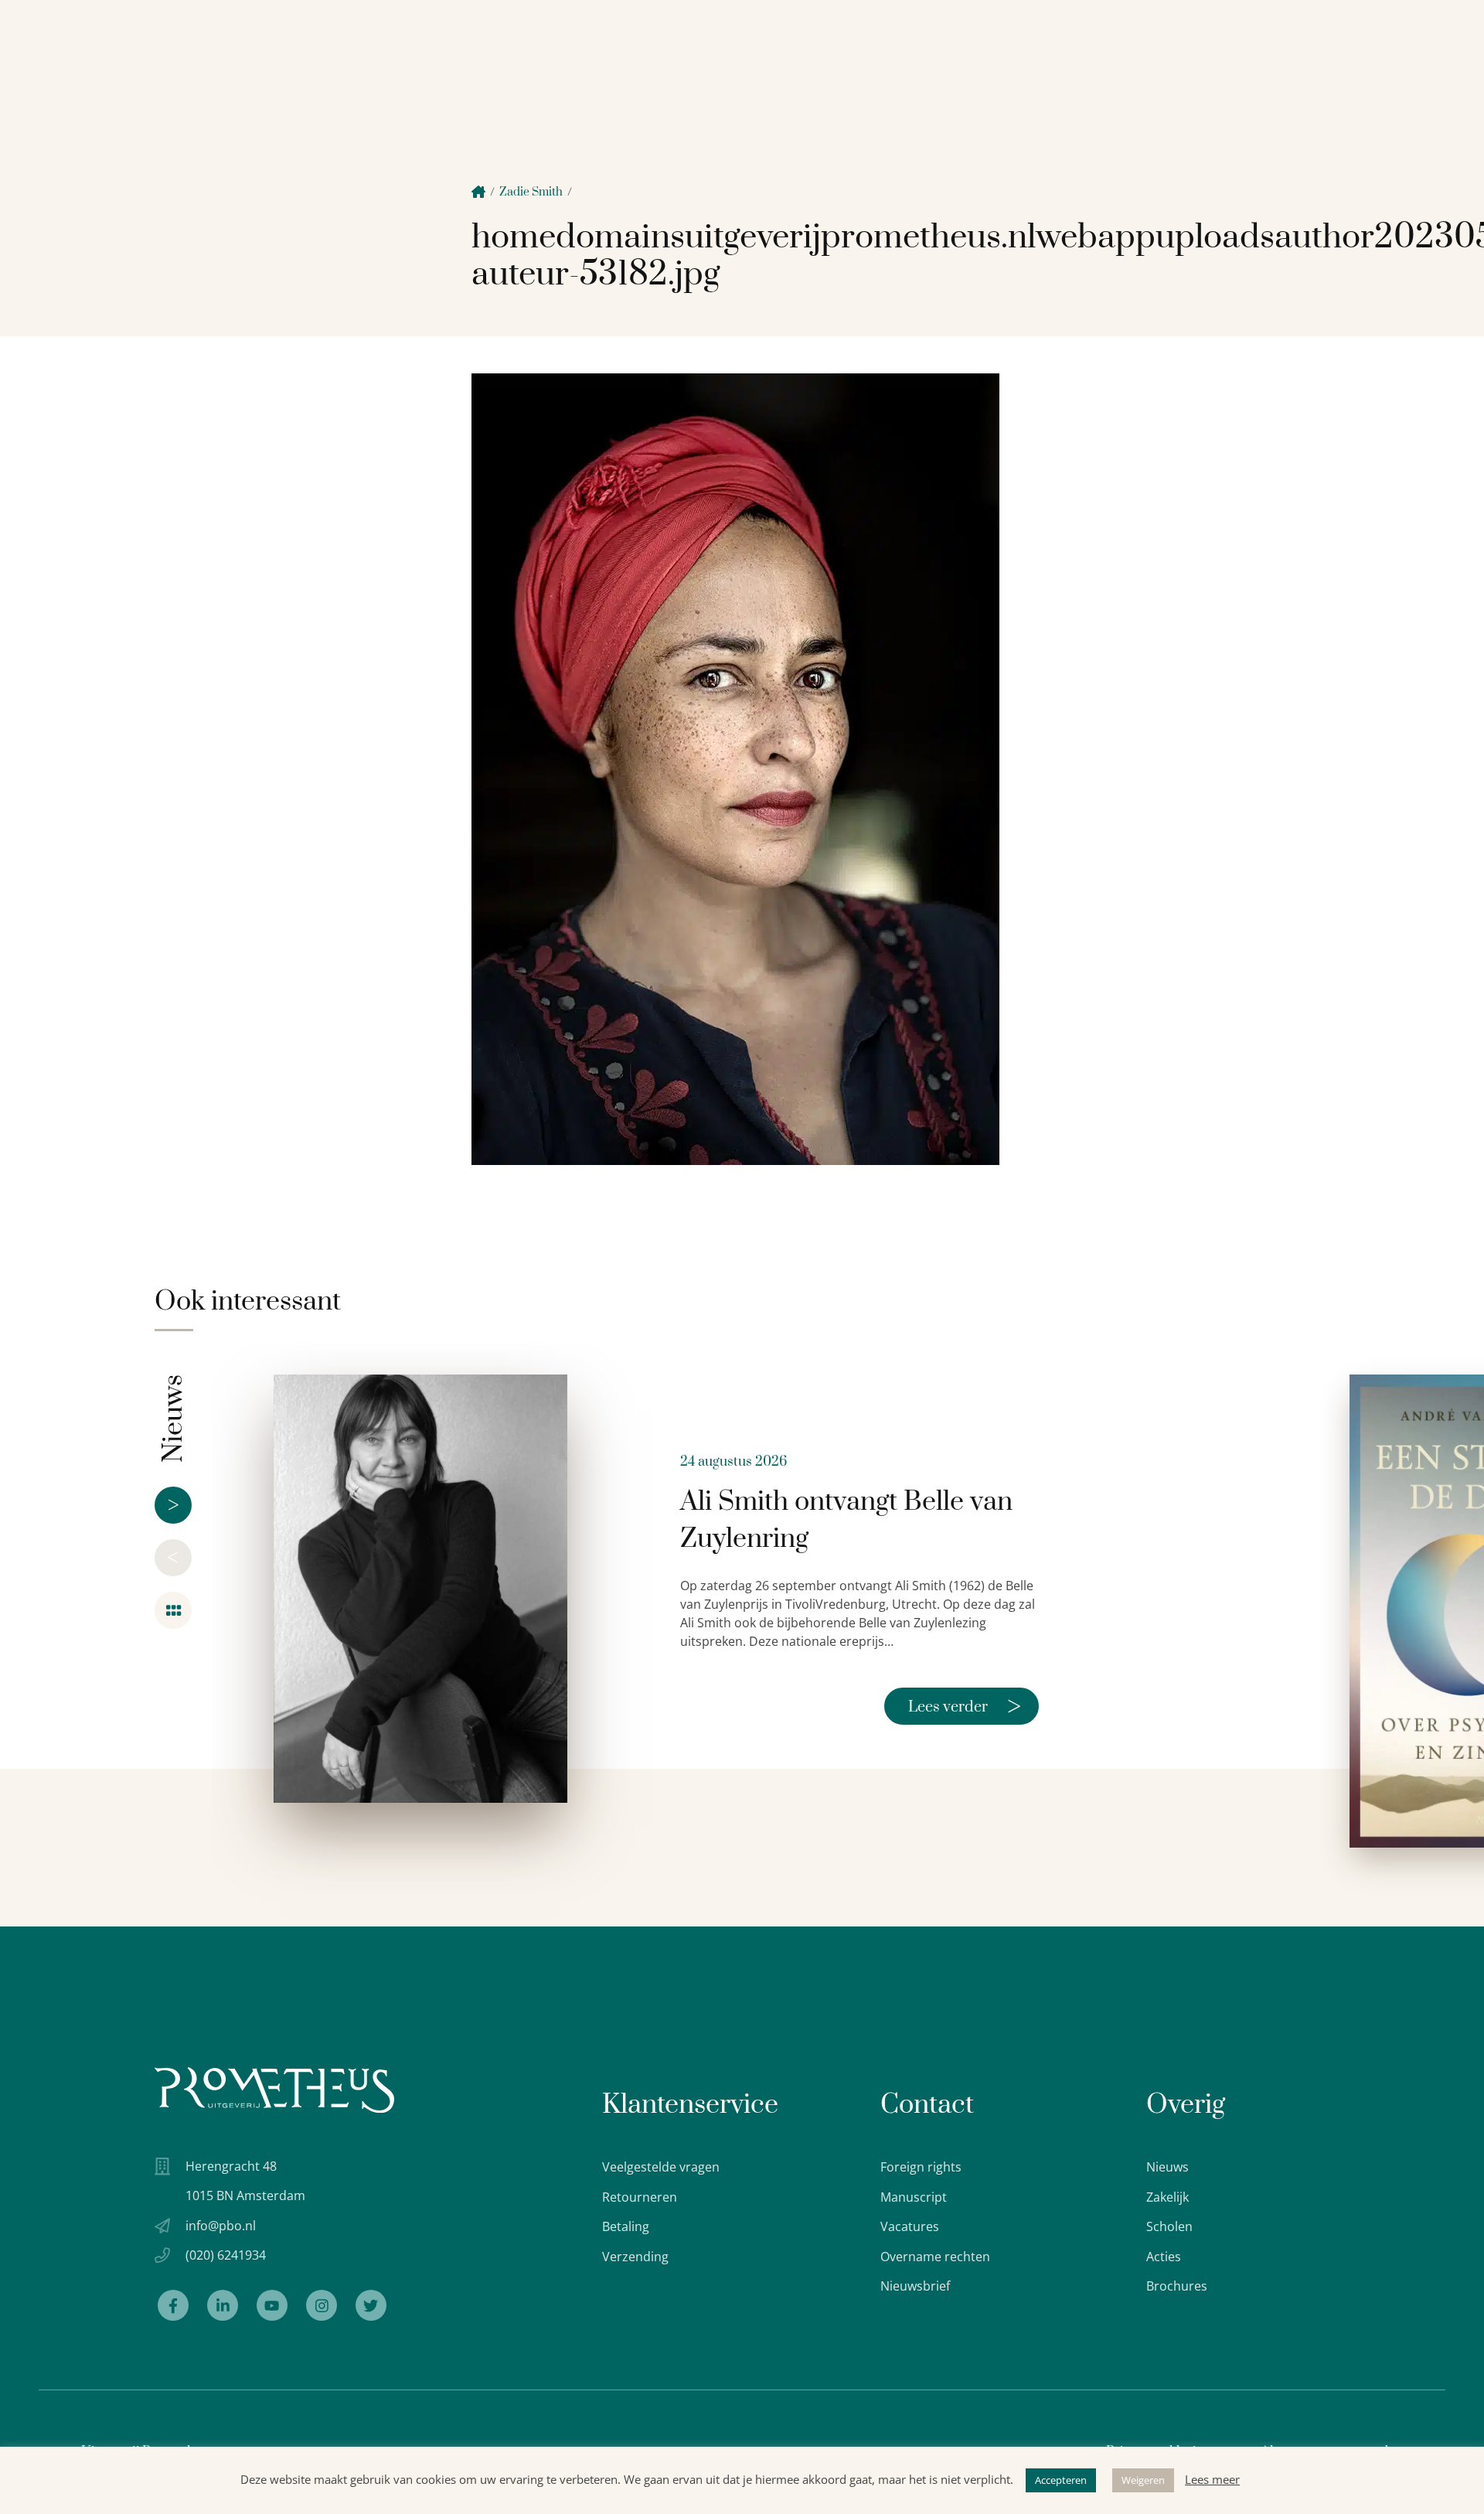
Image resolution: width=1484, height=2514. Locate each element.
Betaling (626, 2226)
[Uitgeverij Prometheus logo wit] (274, 2090)
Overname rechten (935, 2257)
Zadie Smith (531, 192)
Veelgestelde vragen (661, 2167)
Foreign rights (921, 2167)
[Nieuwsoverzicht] (173, 1610)
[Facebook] (173, 2305)
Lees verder (965, 1706)
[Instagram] (322, 2305)
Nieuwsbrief (915, 2286)
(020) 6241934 (226, 2255)
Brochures (1177, 2286)
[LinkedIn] (223, 2305)
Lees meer (1212, 2479)
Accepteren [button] (1061, 2480)
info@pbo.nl (221, 2226)
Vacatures (910, 2226)
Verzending (635, 2257)
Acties (1164, 2257)
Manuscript (914, 2197)
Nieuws (1167, 2167)
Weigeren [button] (1143, 2480)
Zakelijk (1167, 2197)
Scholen (1169, 2226)
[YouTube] (272, 2305)
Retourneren (640, 2197)
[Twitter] (371, 2305)
